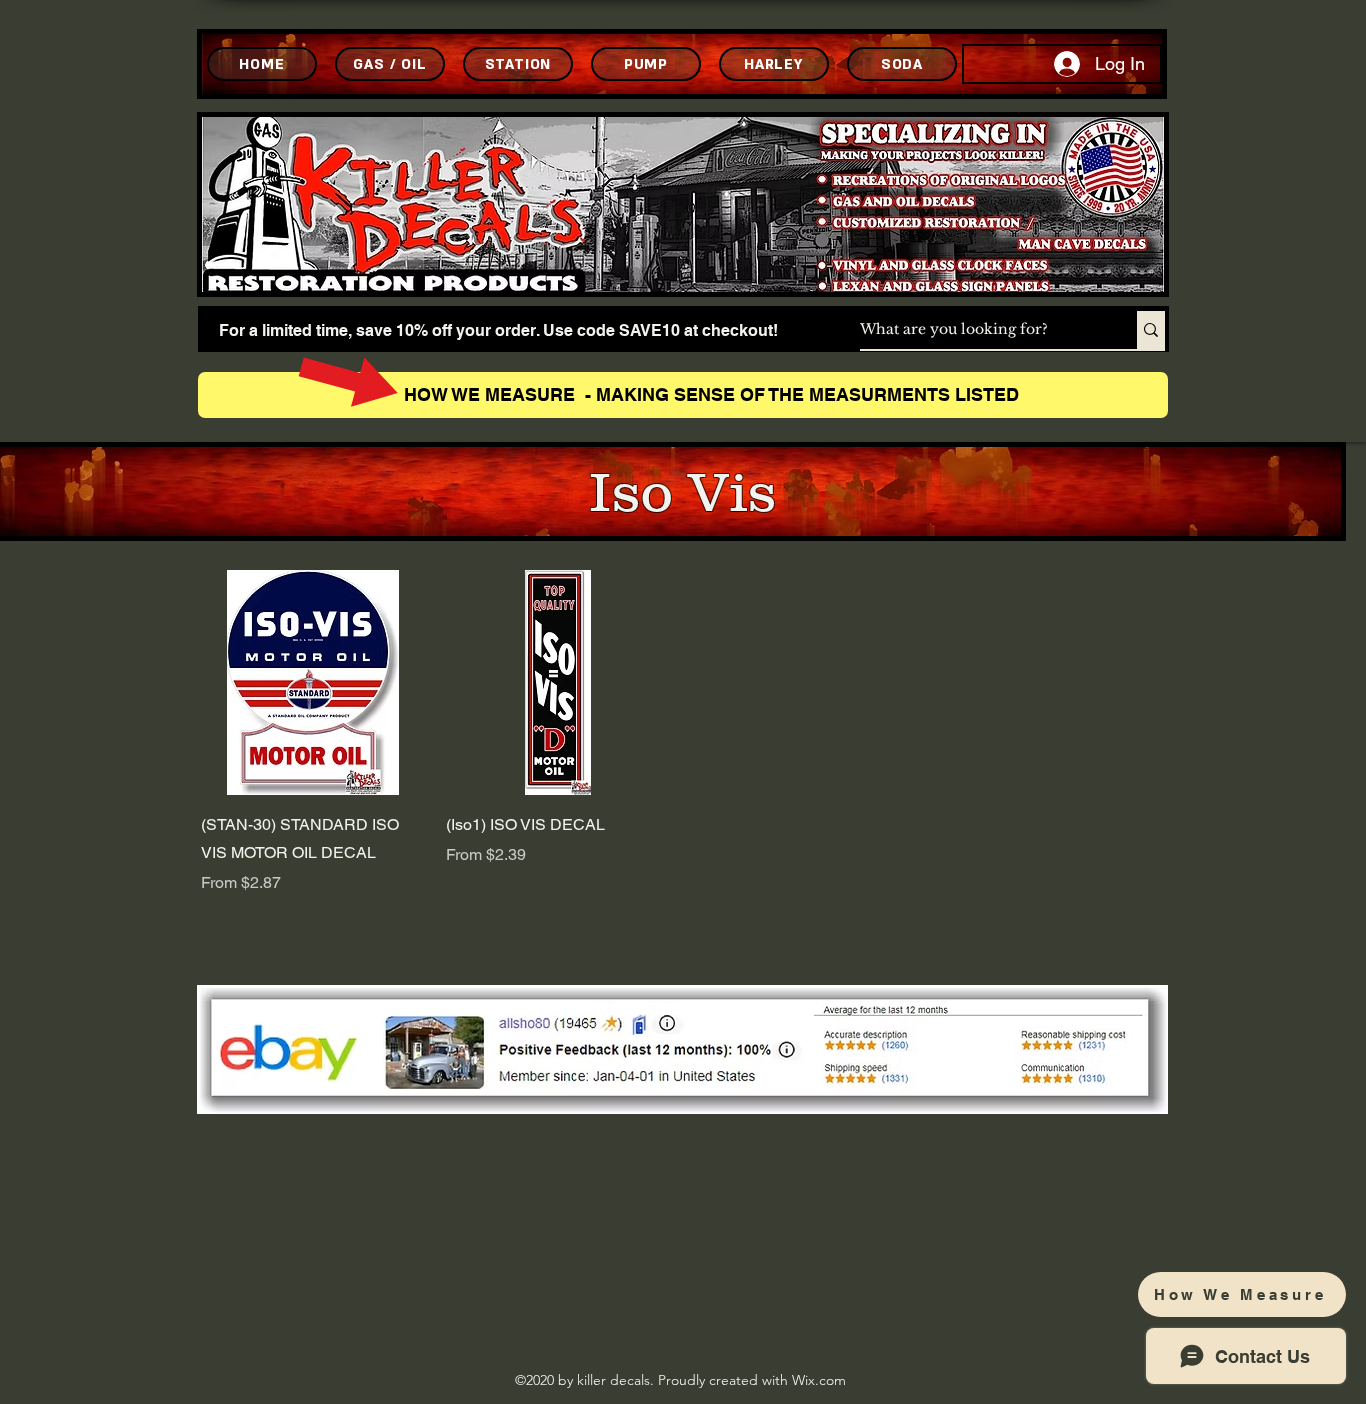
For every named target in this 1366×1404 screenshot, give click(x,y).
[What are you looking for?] (1151, 330)
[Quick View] (313, 682)
